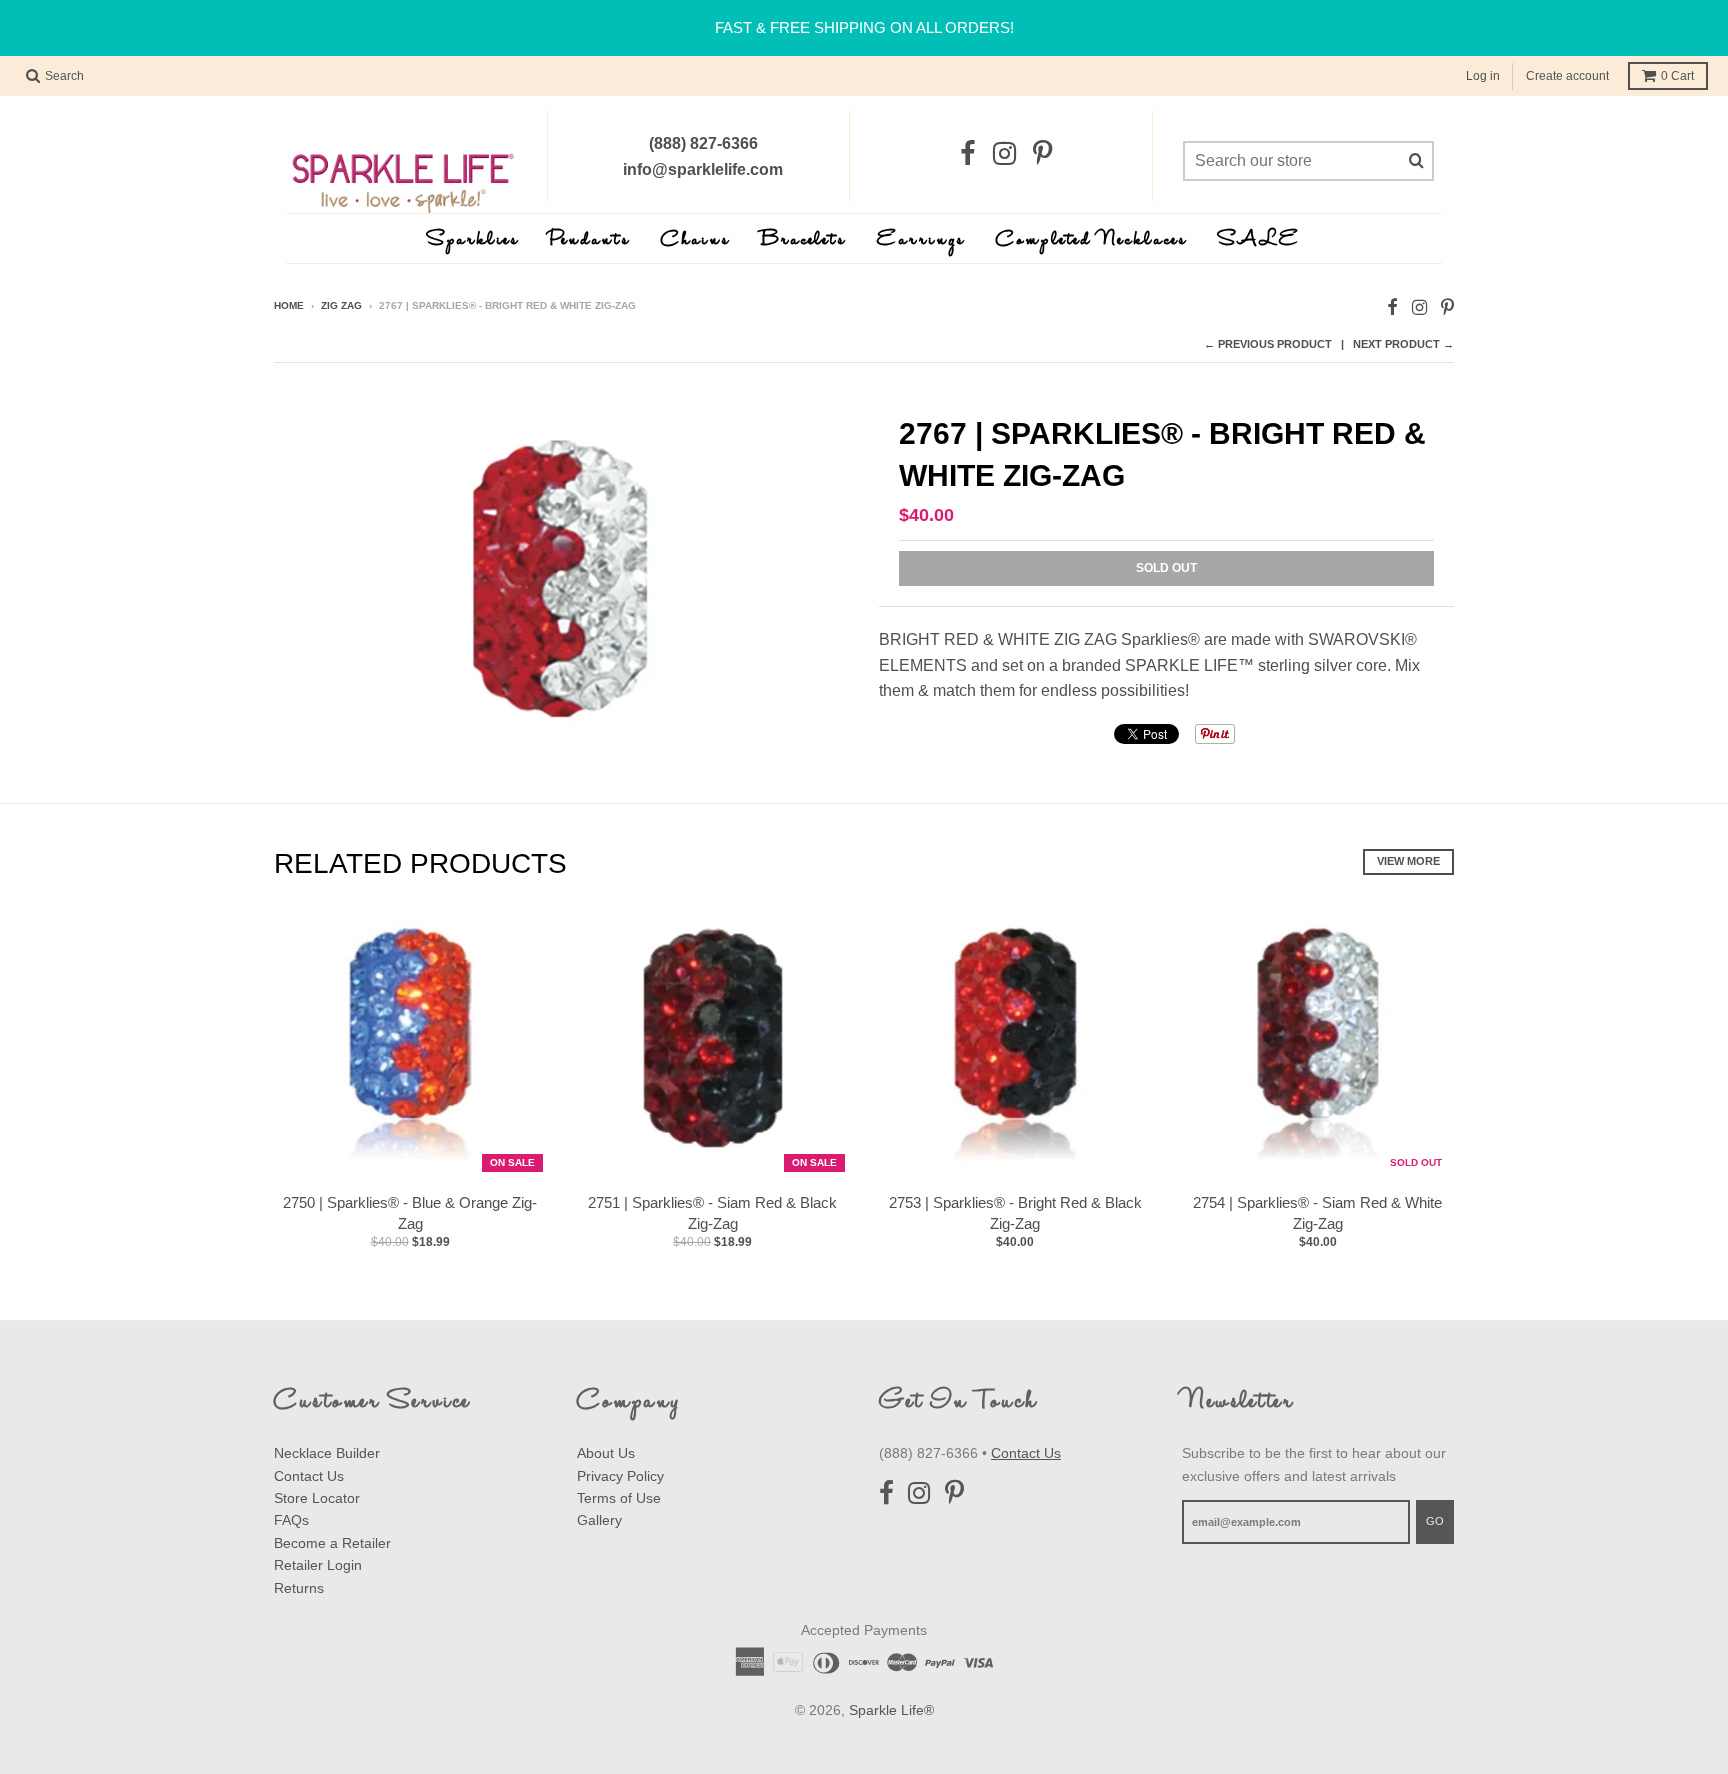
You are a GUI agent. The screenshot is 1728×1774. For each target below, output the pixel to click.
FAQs (291, 1520)
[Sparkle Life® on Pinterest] (1042, 154)
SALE (1259, 240)
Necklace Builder (327, 1453)
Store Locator (317, 1498)
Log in (1483, 76)
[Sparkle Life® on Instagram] (1004, 154)
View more (1408, 861)
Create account (1567, 76)
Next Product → (1403, 344)
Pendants (590, 240)
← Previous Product (1268, 344)
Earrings (921, 240)
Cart (1677, 76)
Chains (696, 240)
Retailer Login (318, 1565)
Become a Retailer (332, 1543)
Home (289, 305)
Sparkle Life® (891, 1710)
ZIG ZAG (341, 305)
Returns (299, 1588)
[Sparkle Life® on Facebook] (968, 154)
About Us (606, 1453)
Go (1435, 1521)
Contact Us (309, 1476)
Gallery (599, 1520)
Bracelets (804, 240)
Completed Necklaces (1092, 240)
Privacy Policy (620, 1476)
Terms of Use (619, 1498)
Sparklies (473, 240)
